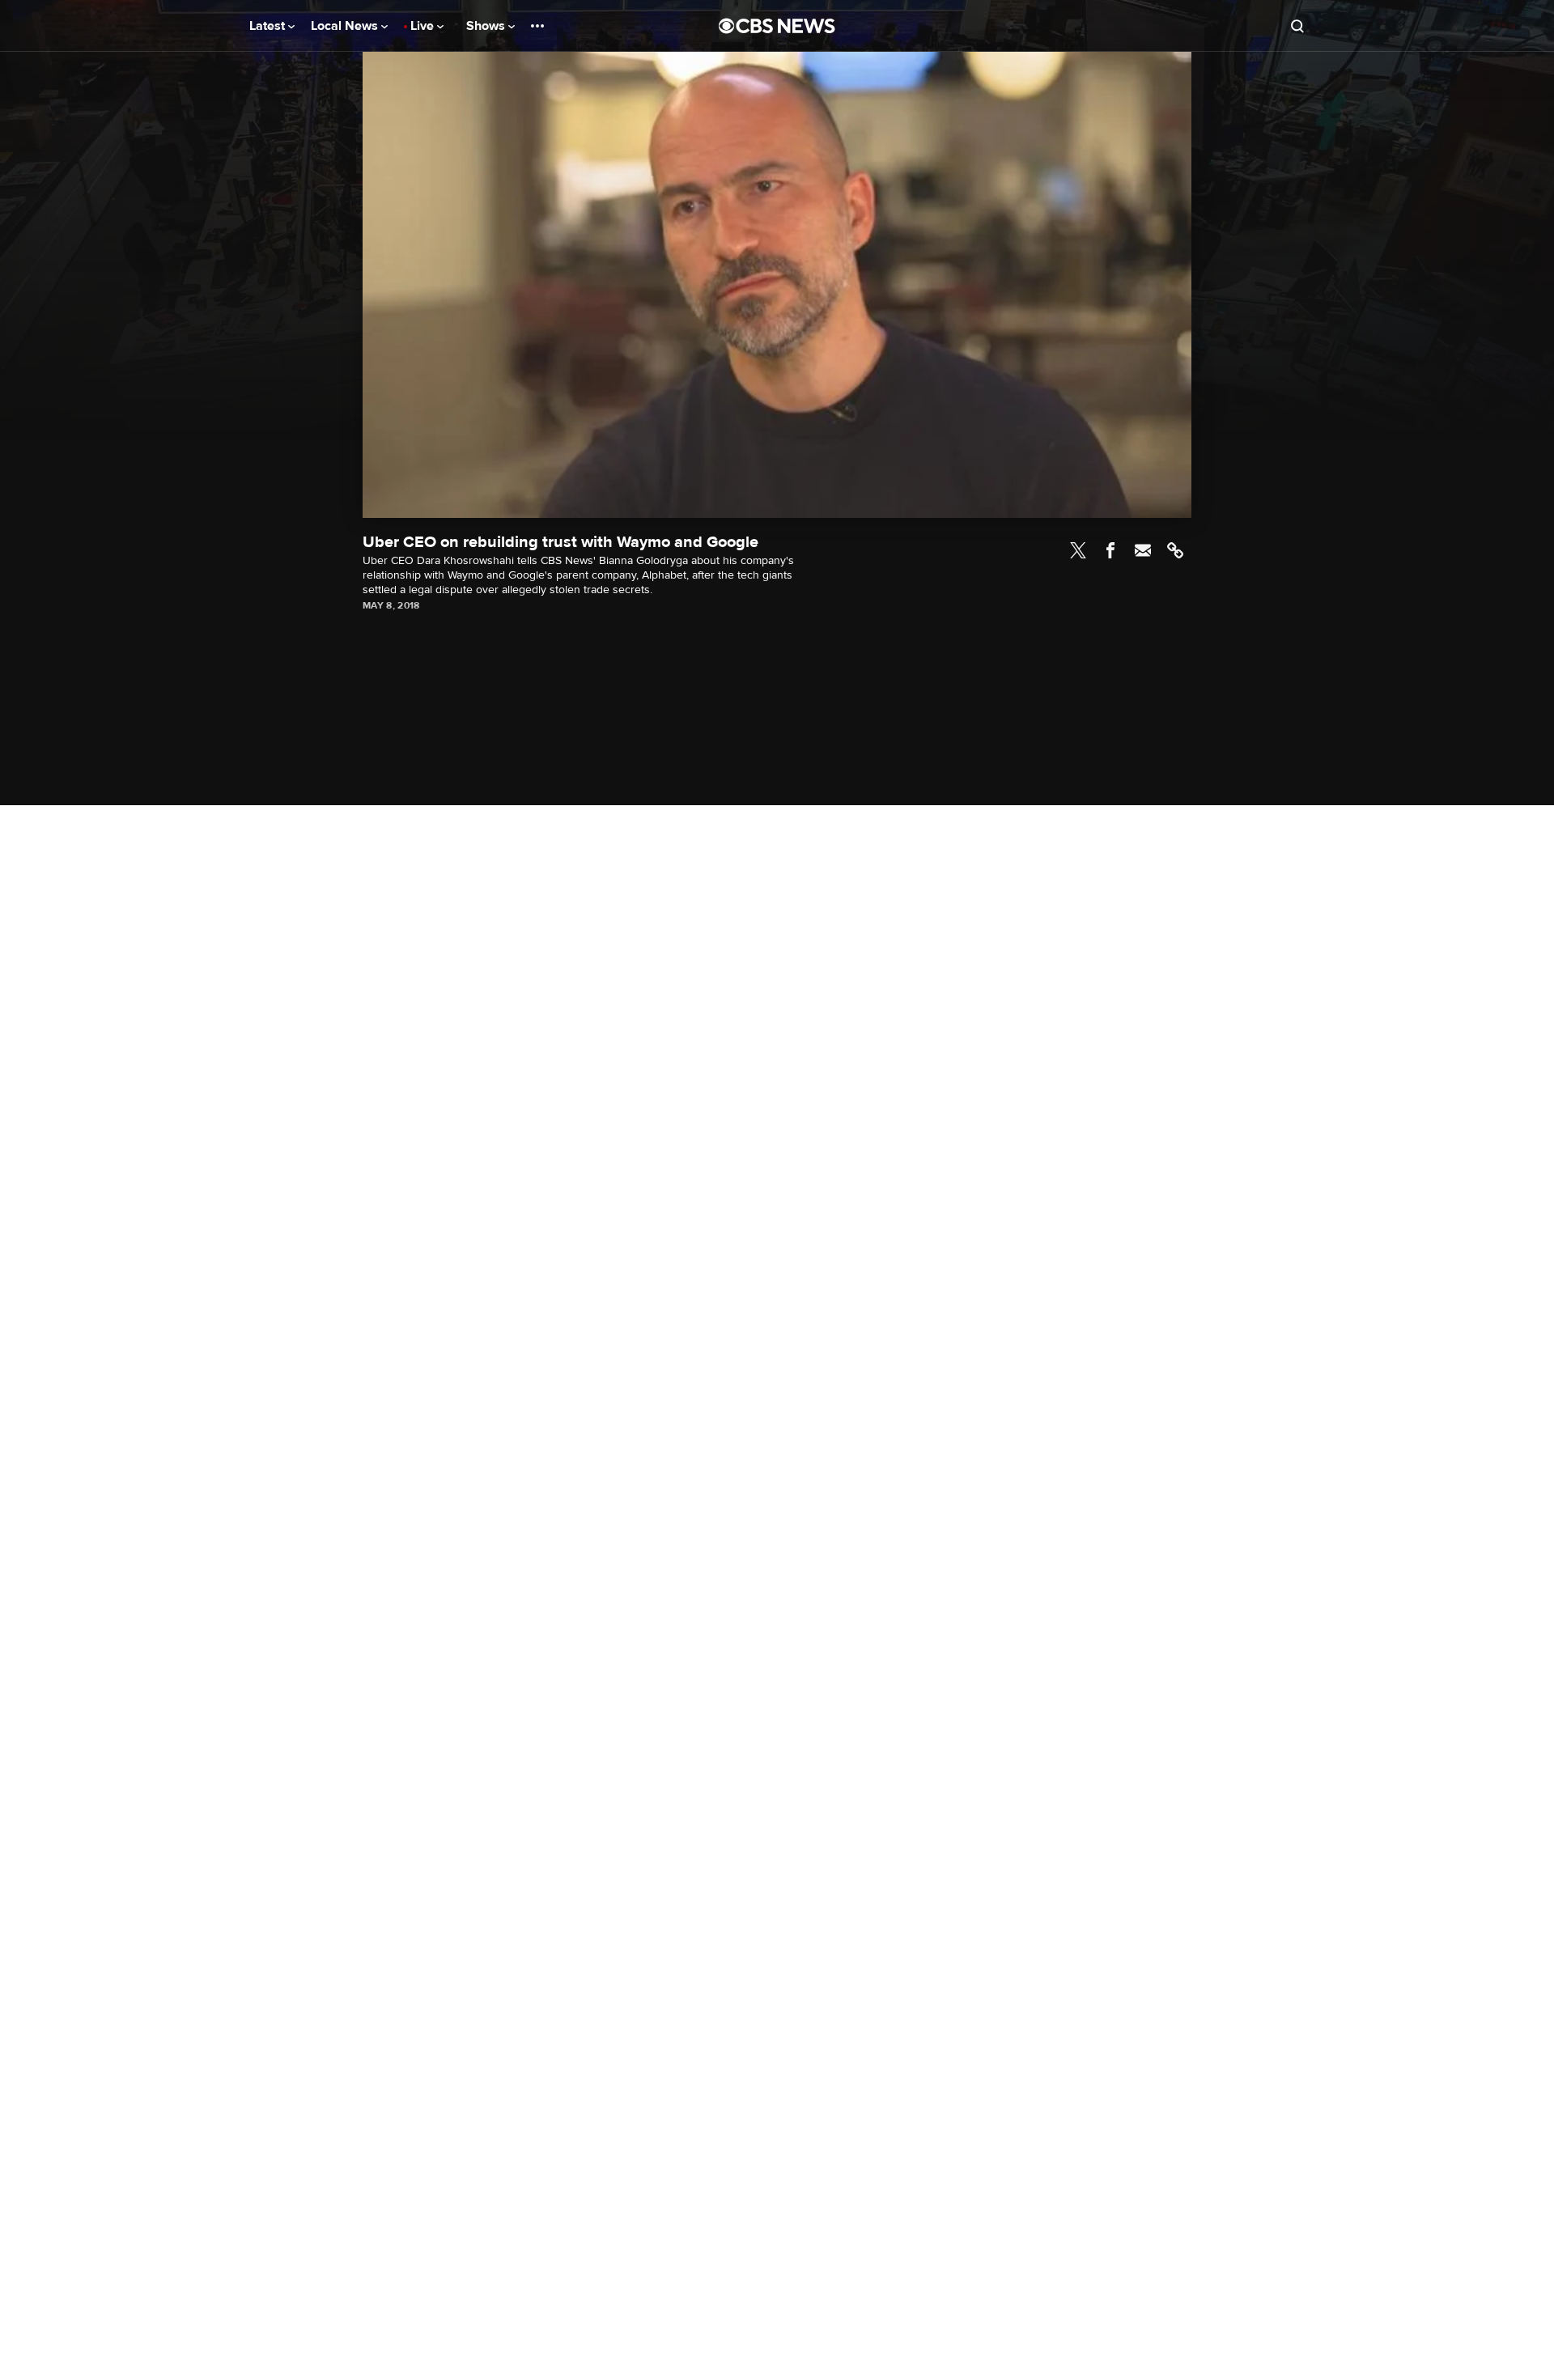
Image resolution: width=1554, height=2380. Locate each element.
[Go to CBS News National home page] (777, 26)
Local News (346, 26)
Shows (487, 26)
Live (424, 26)
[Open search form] (1297, 26)
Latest (269, 26)
